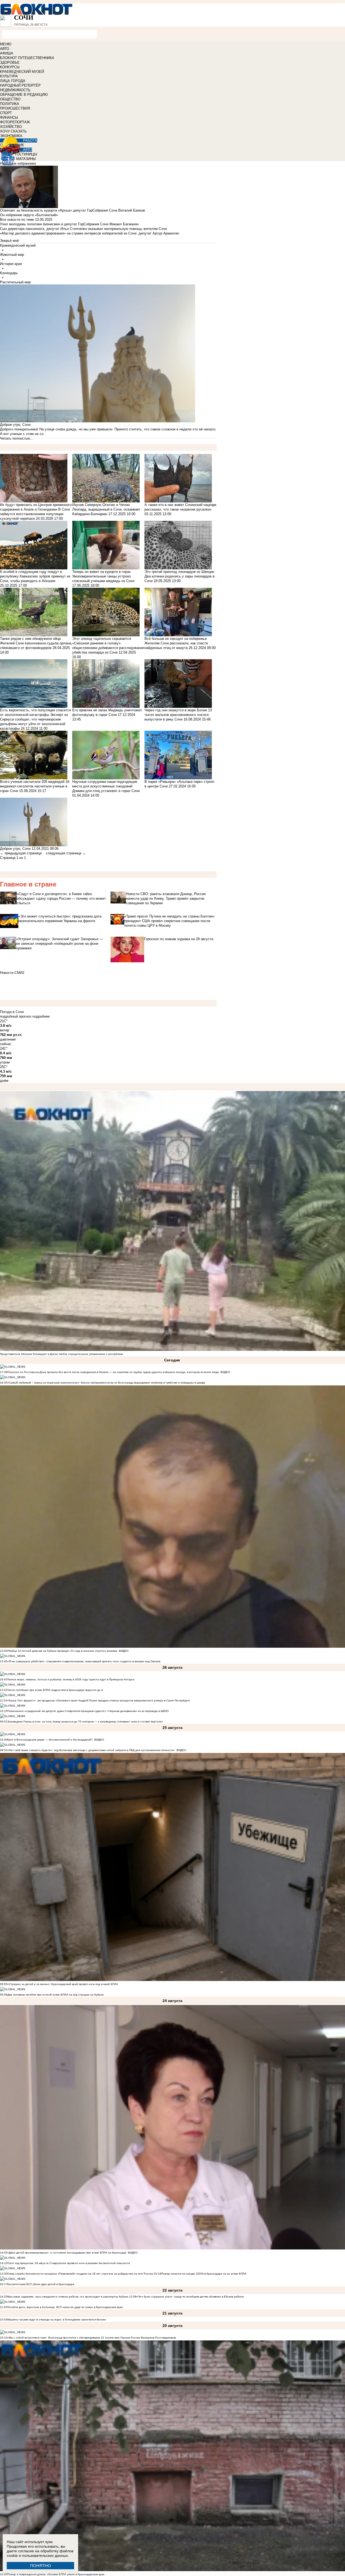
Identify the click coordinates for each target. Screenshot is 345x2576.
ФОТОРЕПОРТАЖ (15, 122)
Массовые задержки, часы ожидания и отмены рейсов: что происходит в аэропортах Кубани (68, 2297)
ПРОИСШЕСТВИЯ (15, 108)
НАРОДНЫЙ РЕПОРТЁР (20, 85)
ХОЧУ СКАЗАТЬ (13, 131)
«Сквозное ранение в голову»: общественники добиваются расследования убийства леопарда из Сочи (108, 648)
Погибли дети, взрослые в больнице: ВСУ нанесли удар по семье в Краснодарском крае (65, 2307)
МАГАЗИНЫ (26, 159)
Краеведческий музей (18, 245)
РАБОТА (30, 140)
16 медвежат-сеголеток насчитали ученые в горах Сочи (35, 786)
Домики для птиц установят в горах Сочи (106, 791)
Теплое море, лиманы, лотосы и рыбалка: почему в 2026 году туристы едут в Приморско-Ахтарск (71, 1679)
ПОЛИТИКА (10, 104)
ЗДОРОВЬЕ (10, 62)
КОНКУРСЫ (10, 67)
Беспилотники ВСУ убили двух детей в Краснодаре (41, 2284)
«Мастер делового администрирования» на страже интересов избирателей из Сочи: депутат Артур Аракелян (89, 233)
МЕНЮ (6, 44)
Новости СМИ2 (12, 973)
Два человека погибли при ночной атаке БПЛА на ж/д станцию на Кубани (56, 1995)
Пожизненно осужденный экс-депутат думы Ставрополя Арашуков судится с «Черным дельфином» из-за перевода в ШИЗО (88, 1711)
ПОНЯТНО (41, 2566)
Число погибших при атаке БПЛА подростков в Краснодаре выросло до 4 (55, 1690)
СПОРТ (6, 113)
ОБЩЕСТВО (10, 99)
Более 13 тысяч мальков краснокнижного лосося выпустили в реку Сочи (178, 715)
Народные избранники (18, 163)
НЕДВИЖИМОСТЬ (15, 90)
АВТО (5, 49)
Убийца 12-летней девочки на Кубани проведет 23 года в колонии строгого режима (62, 1651)
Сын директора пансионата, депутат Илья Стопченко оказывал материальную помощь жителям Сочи (83, 229)
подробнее (41, 1016)
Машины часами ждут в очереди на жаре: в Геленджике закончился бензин (57, 2320)
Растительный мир (15, 282)
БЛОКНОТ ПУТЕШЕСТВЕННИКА (27, 58)
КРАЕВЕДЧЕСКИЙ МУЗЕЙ (22, 72)
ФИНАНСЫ (9, 118)
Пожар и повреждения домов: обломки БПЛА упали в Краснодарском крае (56, 2574)
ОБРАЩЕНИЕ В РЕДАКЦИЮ (24, 95)
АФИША (7, 53)
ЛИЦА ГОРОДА (13, 81)
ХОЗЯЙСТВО (11, 127)
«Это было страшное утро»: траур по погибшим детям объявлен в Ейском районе (190, 2297)
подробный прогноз (16, 1016)
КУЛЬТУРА (9, 76)
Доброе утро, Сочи (16, 849)
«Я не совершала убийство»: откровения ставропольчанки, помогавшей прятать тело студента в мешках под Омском (84, 1661)
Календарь (9, 273)
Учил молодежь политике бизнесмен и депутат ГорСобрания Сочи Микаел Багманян (69, 224)
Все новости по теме (17, 220)
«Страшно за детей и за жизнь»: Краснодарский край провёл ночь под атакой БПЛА (63, 1984)
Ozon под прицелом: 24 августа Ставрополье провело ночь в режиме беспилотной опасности (69, 2263)
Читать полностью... (17, 438)
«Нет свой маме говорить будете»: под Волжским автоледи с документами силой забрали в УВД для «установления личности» (91, 1750)
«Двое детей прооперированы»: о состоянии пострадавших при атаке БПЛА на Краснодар (67, 2253)
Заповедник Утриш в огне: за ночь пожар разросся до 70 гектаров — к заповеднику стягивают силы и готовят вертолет (85, 1722)
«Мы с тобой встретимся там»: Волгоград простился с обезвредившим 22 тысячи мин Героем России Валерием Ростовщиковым (92, 2338)
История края (11, 264)
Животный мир (12, 255)
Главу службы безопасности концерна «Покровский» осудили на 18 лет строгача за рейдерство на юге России (81, 2274)
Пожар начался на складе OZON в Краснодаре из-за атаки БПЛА (204, 2274)
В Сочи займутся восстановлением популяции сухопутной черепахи (35, 514)
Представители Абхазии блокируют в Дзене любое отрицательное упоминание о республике (62, 1354)
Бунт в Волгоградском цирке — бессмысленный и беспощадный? (50, 1740)
